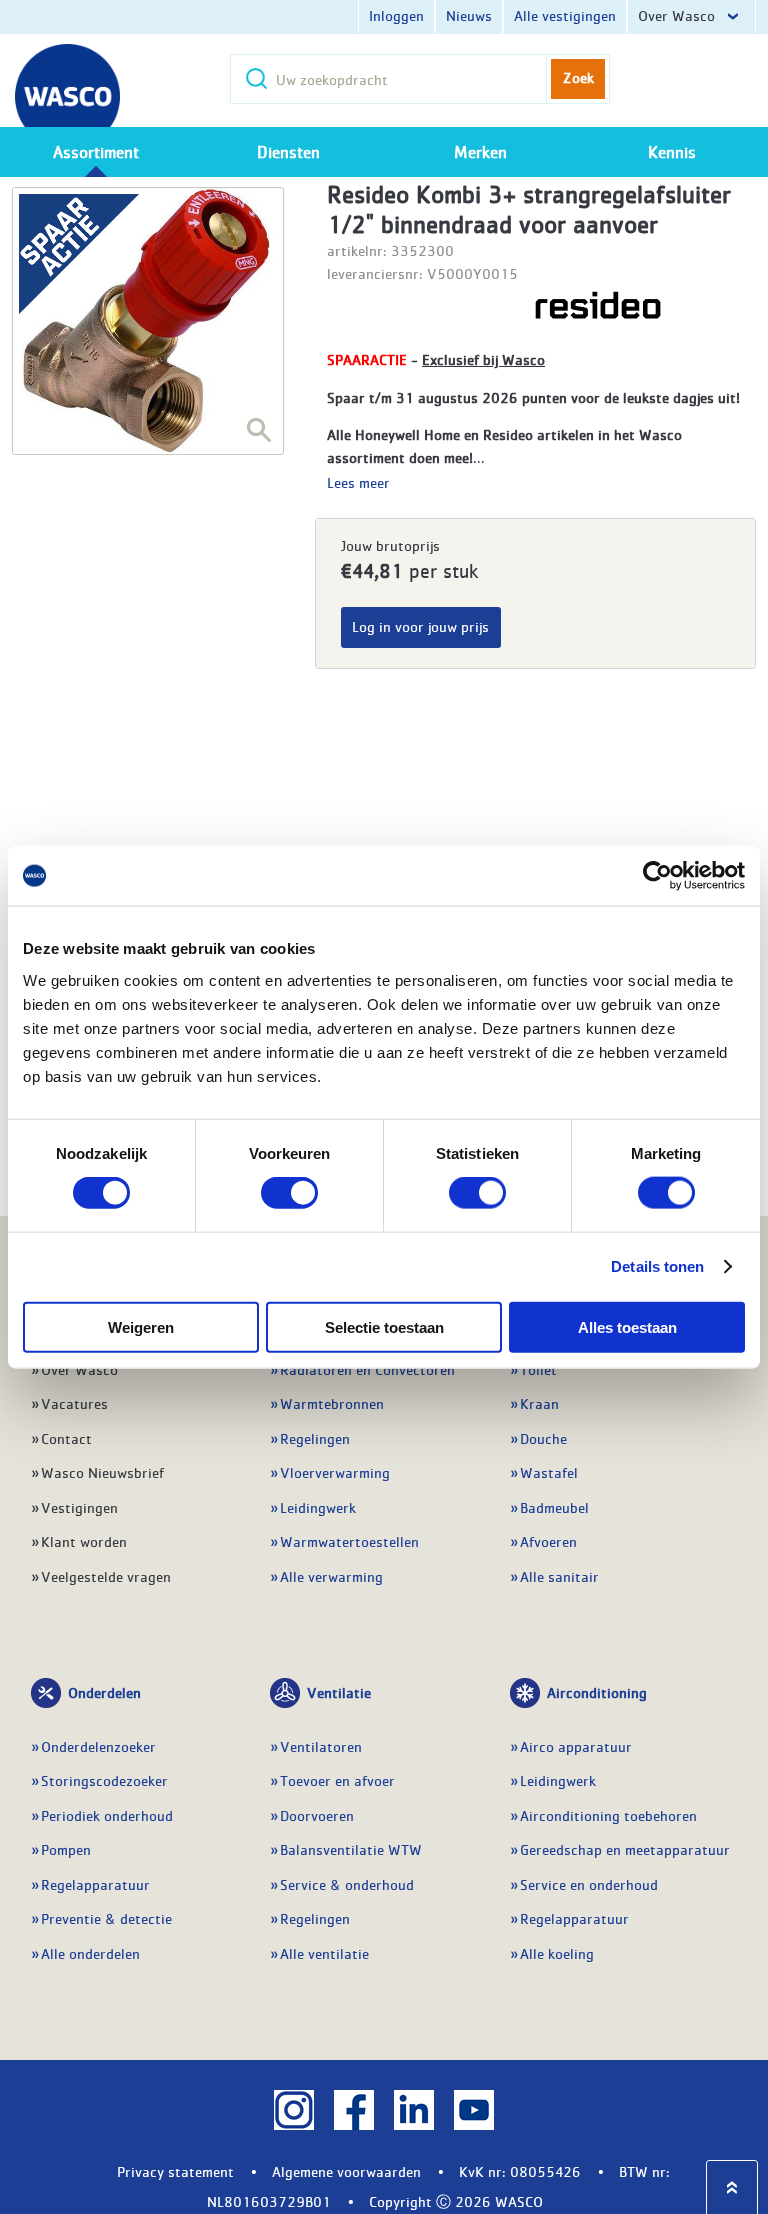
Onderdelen (104, 1692)
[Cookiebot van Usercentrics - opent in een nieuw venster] (657, 876)
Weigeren (141, 1326)
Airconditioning (597, 1692)
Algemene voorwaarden (346, 2171)
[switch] (289, 1193)
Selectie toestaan (384, 1326)
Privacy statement (175, 2171)
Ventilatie (339, 1692)
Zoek (578, 77)
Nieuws (469, 15)
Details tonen (657, 1266)
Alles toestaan (627, 1326)
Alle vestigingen (565, 15)
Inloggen (396, 15)
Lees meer (358, 482)
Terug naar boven (732, 2187)
